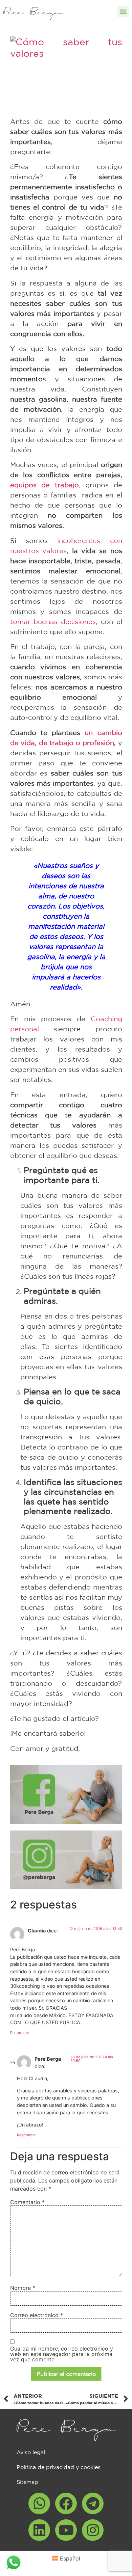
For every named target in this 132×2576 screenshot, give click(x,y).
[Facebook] (66, 2503)
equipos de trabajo (45, 485)
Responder (20, 2033)
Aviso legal (31, 2452)
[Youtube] (66, 2530)
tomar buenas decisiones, (54, 621)
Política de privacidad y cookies (59, 2467)
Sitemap (27, 2482)
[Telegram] (93, 2503)
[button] (123, 12)
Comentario (27, 2202)
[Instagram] (93, 2530)
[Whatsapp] (39, 2503)
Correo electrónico (37, 2315)
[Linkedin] (39, 2530)
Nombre (23, 2288)
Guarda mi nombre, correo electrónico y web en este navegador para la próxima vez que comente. (62, 2354)
